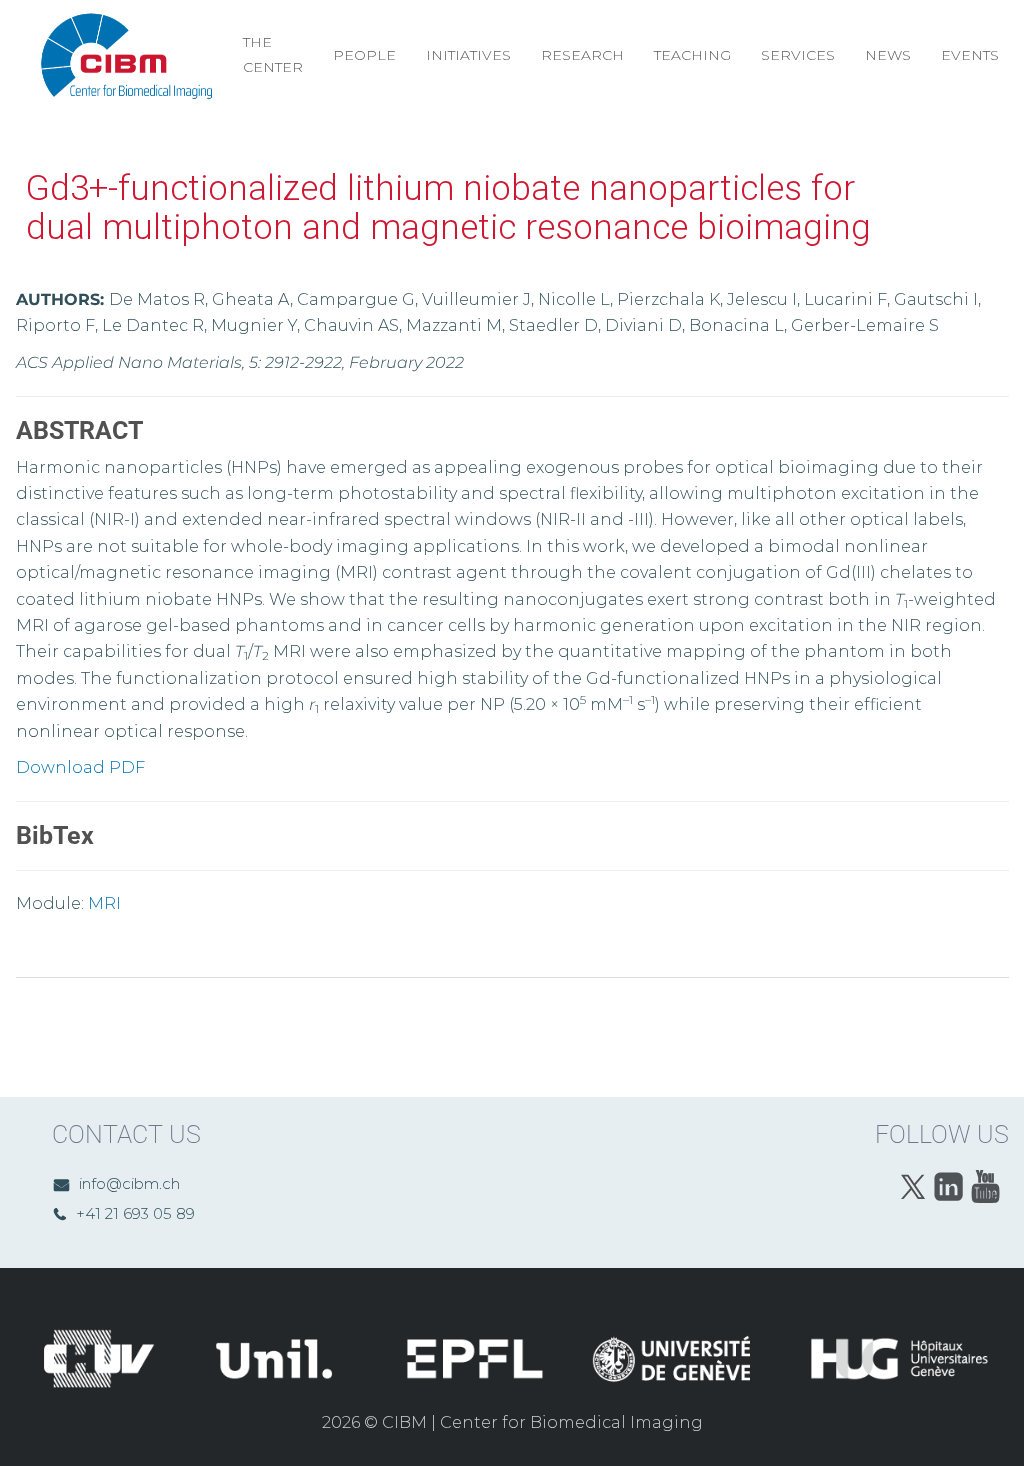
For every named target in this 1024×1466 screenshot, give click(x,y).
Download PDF (80, 767)
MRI (104, 903)
